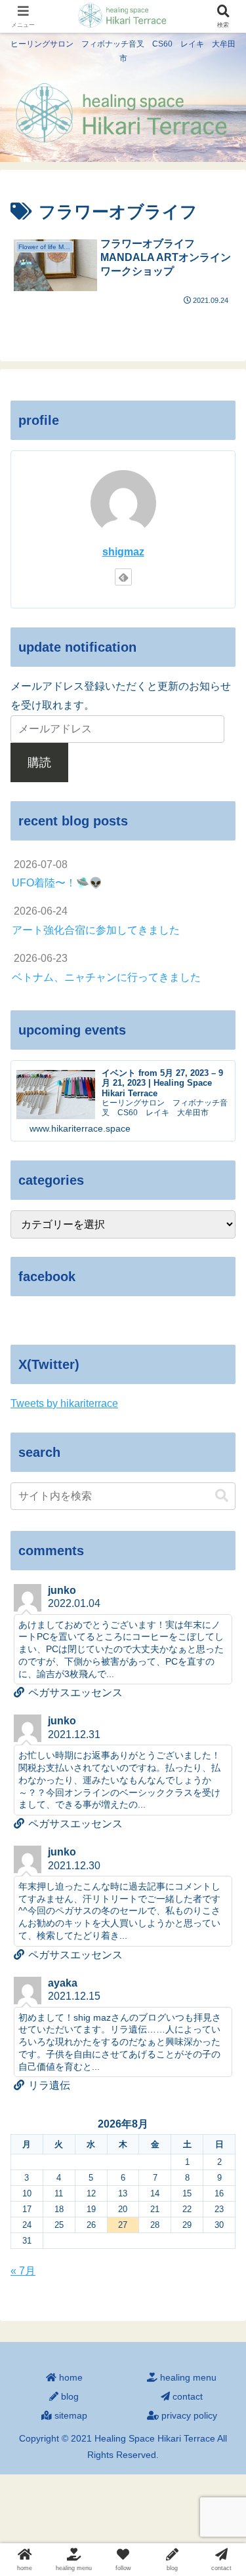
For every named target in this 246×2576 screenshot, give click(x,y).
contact (186, 2396)
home (70, 2377)
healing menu (187, 2377)
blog (69, 2396)
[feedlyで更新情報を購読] (123, 577)
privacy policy (188, 2415)
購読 (39, 763)
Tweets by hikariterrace (64, 1403)
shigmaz (123, 552)
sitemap (70, 2415)
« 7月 (23, 2271)
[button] (222, 1496)
